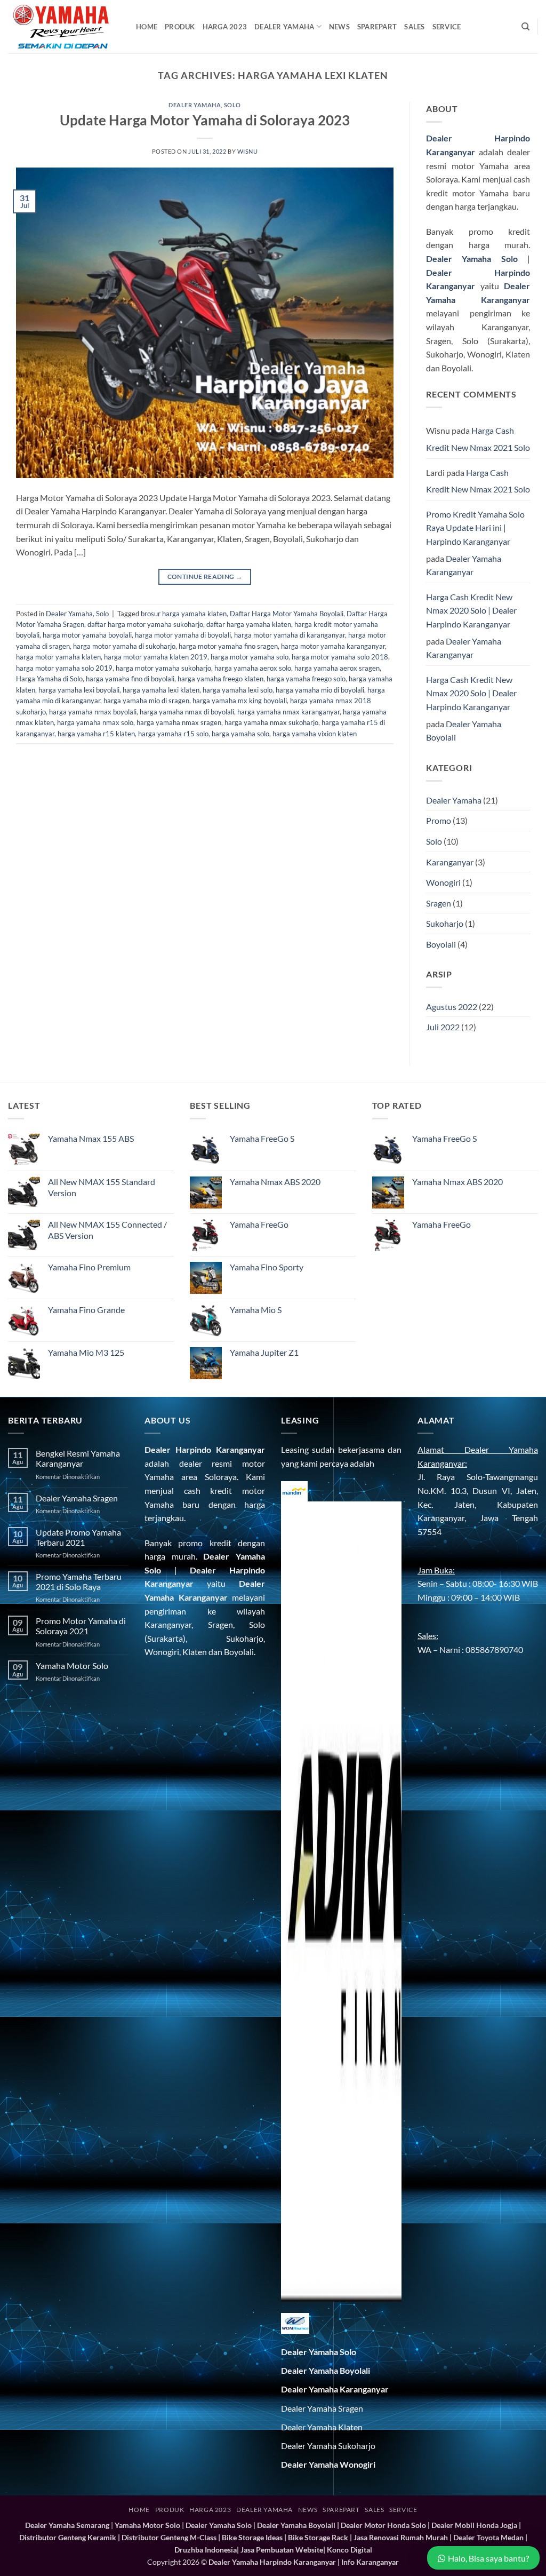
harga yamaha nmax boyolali (93, 712)
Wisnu (248, 151)
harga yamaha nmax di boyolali (187, 712)
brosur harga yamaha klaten (184, 614)
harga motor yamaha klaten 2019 (156, 657)
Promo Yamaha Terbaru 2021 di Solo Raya (79, 1581)
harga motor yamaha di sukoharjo (124, 646)
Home (147, 27)
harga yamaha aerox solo (253, 668)
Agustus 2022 (452, 1007)
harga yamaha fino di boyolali (130, 679)
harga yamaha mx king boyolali (240, 701)
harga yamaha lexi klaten (161, 690)
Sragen (439, 903)
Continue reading (205, 577)
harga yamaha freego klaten (220, 679)
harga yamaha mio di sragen (146, 701)
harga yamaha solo (240, 734)
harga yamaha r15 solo (173, 734)
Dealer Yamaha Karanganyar (464, 565)
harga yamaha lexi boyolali (79, 690)
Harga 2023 (225, 27)
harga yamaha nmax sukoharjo (271, 722)
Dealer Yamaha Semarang (67, 2525)
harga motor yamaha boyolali (87, 635)
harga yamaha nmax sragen (179, 722)
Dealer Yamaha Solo (472, 259)
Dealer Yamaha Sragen (77, 1498)
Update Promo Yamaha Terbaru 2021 (78, 1537)
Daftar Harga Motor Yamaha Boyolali (287, 614)
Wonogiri (443, 882)
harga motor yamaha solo (250, 657)
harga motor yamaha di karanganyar (290, 635)
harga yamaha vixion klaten (315, 734)
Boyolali (441, 944)
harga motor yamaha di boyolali (183, 635)
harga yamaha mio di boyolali (320, 690)
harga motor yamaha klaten (58, 657)
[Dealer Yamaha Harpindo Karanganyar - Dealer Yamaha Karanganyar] (64, 27)
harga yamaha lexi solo (238, 690)
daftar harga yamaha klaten (249, 624)
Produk (180, 27)
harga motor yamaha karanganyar (333, 646)
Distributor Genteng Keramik (68, 2537)
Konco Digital (350, 2550)
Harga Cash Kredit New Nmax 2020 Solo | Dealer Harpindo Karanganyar (471, 610)
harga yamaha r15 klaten (96, 734)
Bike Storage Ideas (252, 2537)
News (339, 27)
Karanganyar (450, 862)
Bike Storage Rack (318, 2537)
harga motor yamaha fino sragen (228, 646)
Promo (439, 820)
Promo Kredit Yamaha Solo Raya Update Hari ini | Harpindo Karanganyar (475, 528)
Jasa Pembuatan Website (282, 2550)
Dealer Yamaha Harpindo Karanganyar (272, 2562)
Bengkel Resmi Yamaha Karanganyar (78, 1458)
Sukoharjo (445, 923)
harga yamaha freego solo (306, 679)
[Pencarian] (525, 27)
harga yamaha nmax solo (95, 722)
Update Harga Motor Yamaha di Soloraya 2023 (205, 120)
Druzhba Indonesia (206, 2550)
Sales (414, 27)
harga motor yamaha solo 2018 (340, 657)
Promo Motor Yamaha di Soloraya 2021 (81, 1626)
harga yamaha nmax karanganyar (288, 712)
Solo (232, 105)
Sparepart (377, 27)
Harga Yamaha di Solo (49, 679)
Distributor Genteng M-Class (169, 2537)
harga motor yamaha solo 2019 (64, 668)
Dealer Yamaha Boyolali (464, 731)
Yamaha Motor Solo (72, 1665)
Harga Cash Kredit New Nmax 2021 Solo (478, 439)
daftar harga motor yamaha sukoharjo (145, 624)
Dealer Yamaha (284, 27)
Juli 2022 (443, 1027)
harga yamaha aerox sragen (337, 668)
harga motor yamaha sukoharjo (163, 668)
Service (447, 27)
